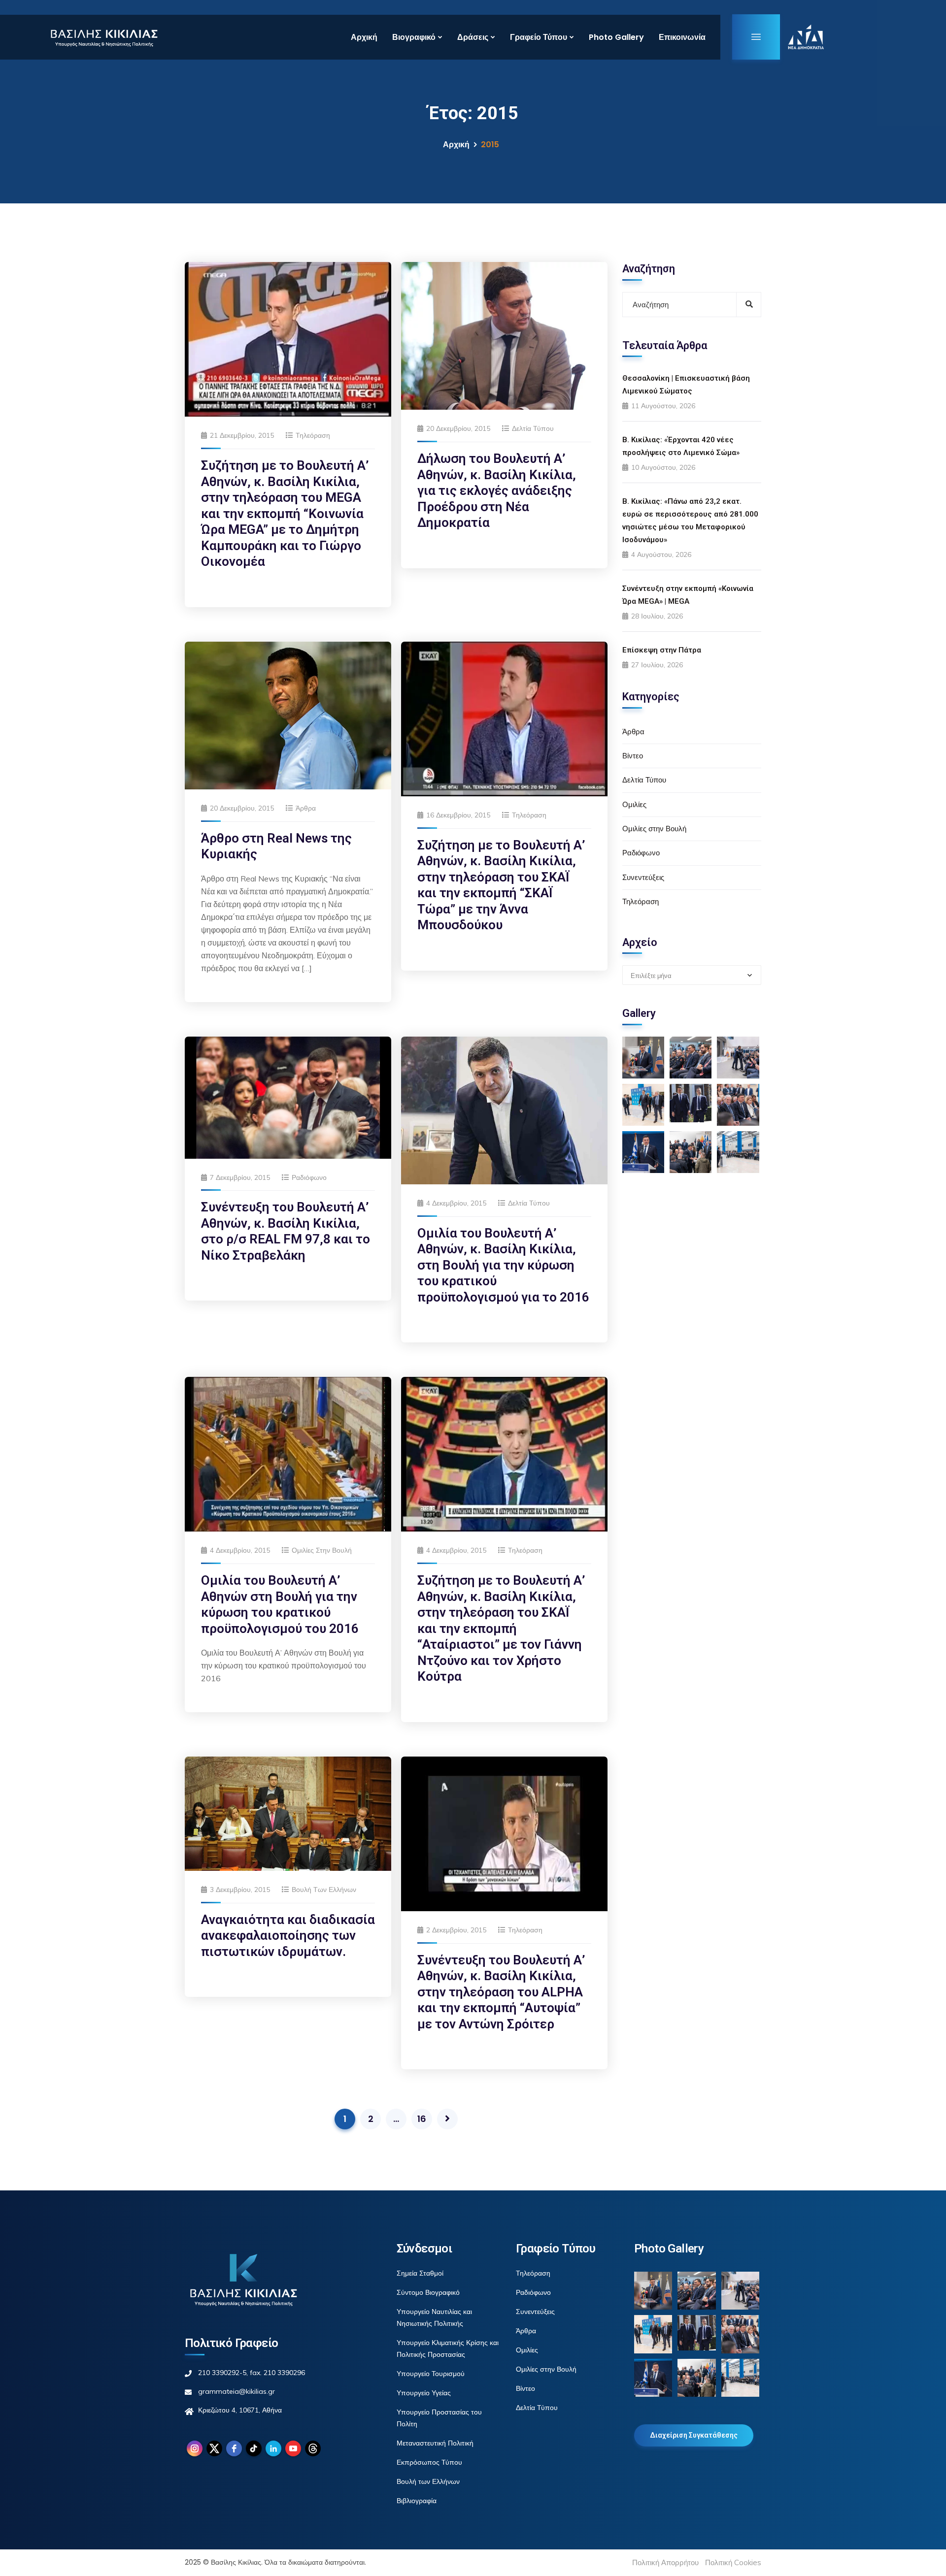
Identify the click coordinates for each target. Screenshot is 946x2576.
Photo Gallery (616, 37)
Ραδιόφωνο (309, 1177)
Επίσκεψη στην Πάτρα (662, 650)
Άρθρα (306, 808)
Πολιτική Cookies (733, 2562)
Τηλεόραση (313, 435)
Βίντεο (633, 756)
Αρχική (364, 37)
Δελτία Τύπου (533, 428)
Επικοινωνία (682, 37)
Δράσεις (473, 37)
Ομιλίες (634, 804)
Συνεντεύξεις (643, 877)
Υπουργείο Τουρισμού (431, 2374)
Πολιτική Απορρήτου (665, 2562)
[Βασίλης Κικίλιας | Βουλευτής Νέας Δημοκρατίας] (104, 37)
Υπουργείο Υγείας (424, 2393)
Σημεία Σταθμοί (420, 2273)
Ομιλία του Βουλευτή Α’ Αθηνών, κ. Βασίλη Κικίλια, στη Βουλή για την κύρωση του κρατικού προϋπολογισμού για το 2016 (503, 1265)
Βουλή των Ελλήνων (324, 1890)
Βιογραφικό (414, 37)
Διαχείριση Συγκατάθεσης (694, 2435)
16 (422, 2119)
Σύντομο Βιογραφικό (428, 2292)
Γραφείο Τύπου (539, 37)
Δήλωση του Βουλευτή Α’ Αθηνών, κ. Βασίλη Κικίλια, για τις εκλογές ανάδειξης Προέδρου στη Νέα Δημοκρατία (497, 490)
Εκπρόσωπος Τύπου (429, 2462)
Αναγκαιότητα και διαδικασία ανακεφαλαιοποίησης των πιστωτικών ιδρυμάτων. (288, 1936)
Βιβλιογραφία (417, 2501)
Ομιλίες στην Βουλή (322, 1550)
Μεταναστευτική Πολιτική (435, 2443)
